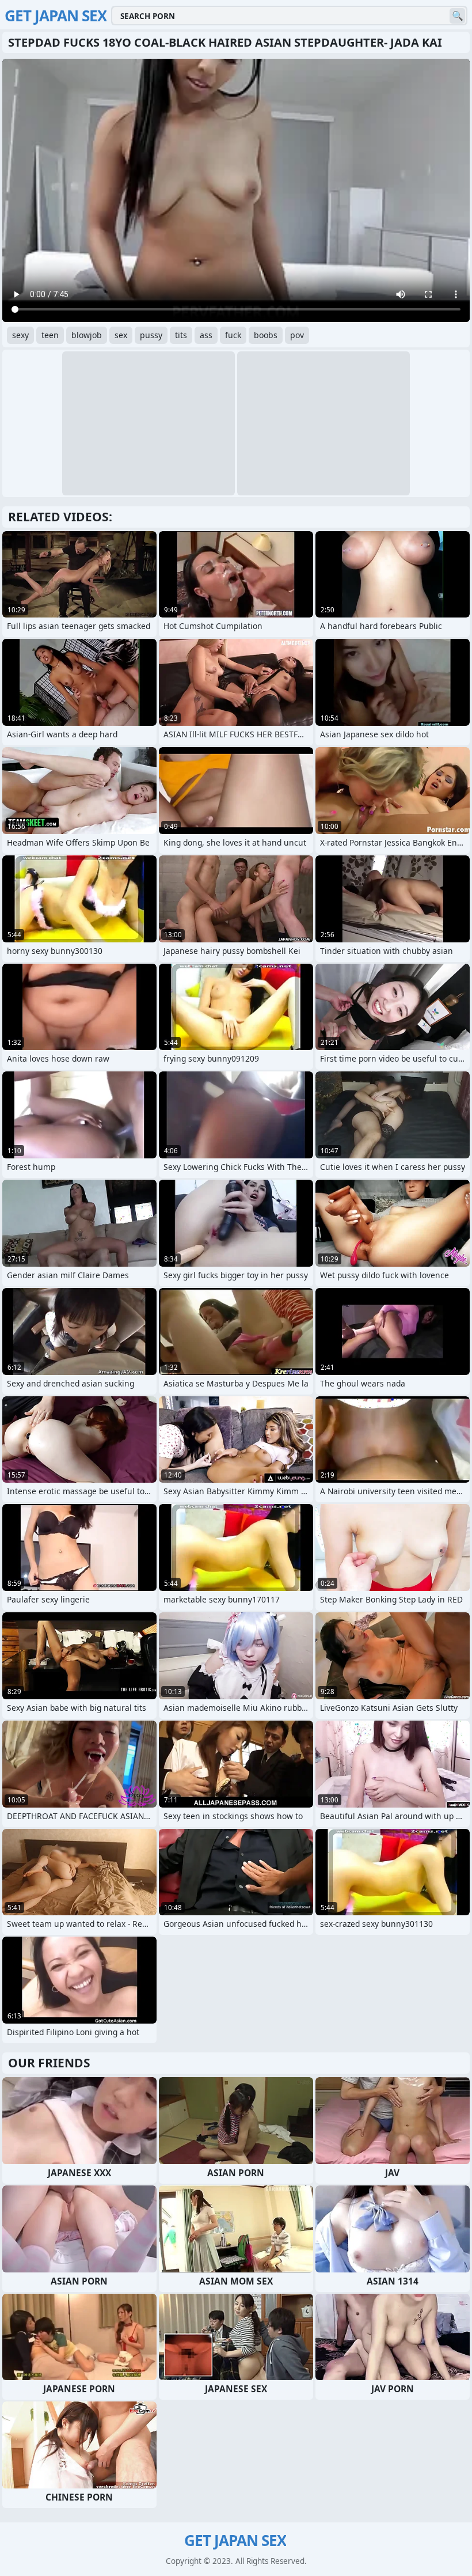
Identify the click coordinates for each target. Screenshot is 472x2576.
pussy (151, 335)
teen (50, 335)
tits (181, 335)
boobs (266, 335)
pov (297, 335)
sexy (20, 335)
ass (206, 335)
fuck (233, 335)
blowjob (87, 335)
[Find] (457, 16)
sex (121, 335)
